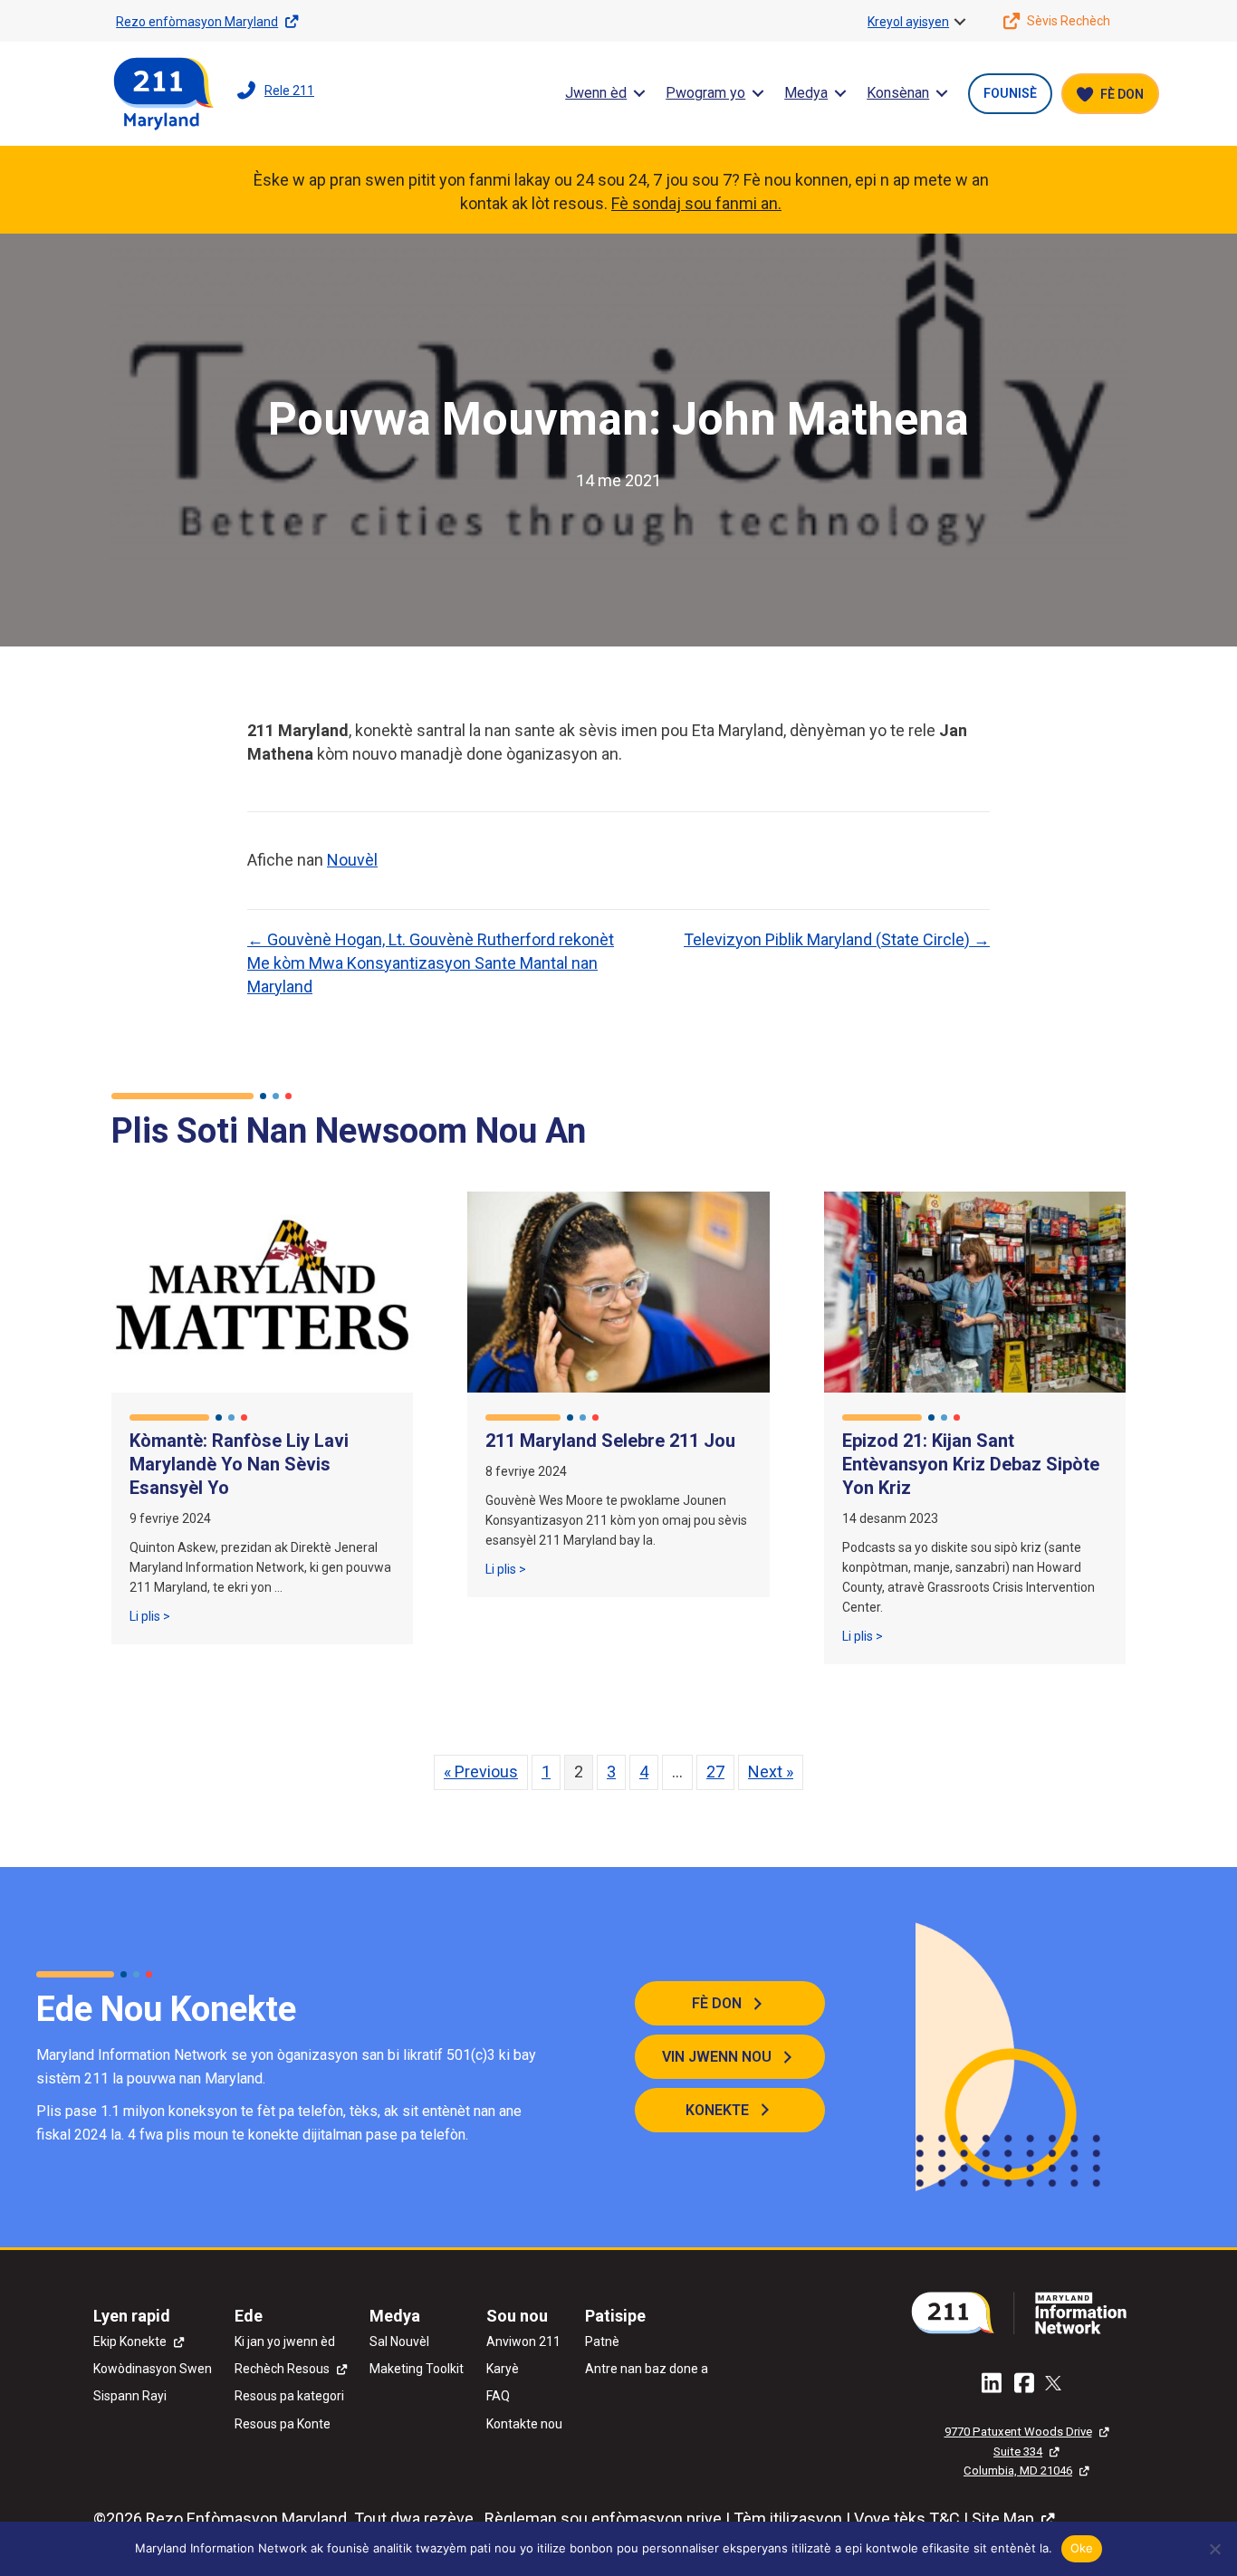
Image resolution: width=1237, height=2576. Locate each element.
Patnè (602, 2341)
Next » (771, 1772)
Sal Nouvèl (399, 2341)
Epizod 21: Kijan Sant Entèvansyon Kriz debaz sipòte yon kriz (971, 1464)
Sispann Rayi (130, 2396)
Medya (806, 93)
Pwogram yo (705, 93)
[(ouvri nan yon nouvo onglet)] (1026, 2311)
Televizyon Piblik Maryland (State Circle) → (837, 939)
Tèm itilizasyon (788, 2519)
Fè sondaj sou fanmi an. (696, 203)
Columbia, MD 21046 (1018, 2471)
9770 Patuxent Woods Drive (1018, 2432)
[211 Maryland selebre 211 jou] (618, 1291)
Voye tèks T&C (907, 2519)
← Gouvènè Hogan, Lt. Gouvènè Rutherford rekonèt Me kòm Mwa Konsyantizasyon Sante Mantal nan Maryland (431, 963)
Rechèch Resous (282, 2369)
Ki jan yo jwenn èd (285, 2341)
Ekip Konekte (130, 2341)
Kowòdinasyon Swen (153, 2369)
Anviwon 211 (523, 2341)
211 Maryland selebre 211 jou (610, 1441)
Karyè (503, 2369)
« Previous (481, 1772)
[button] (960, 22)
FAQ (498, 2396)
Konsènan (898, 93)
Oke (1082, 2548)
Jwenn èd (596, 93)
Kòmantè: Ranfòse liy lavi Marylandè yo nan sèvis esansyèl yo (239, 1464)
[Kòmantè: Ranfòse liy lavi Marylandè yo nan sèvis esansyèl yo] (262, 1291)
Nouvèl (352, 860)
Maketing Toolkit (417, 2369)
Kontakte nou (524, 2424)
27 (715, 1772)
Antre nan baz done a (647, 2369)
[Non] (1214, 2549)
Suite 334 (1018, 2452)
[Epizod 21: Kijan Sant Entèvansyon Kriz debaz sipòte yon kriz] (975, 1291)
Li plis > (150, 1616)
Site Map (1003, 2519)
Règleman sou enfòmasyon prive (603, 2519)
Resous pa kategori (289, 2396)
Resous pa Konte (283, 2424)
